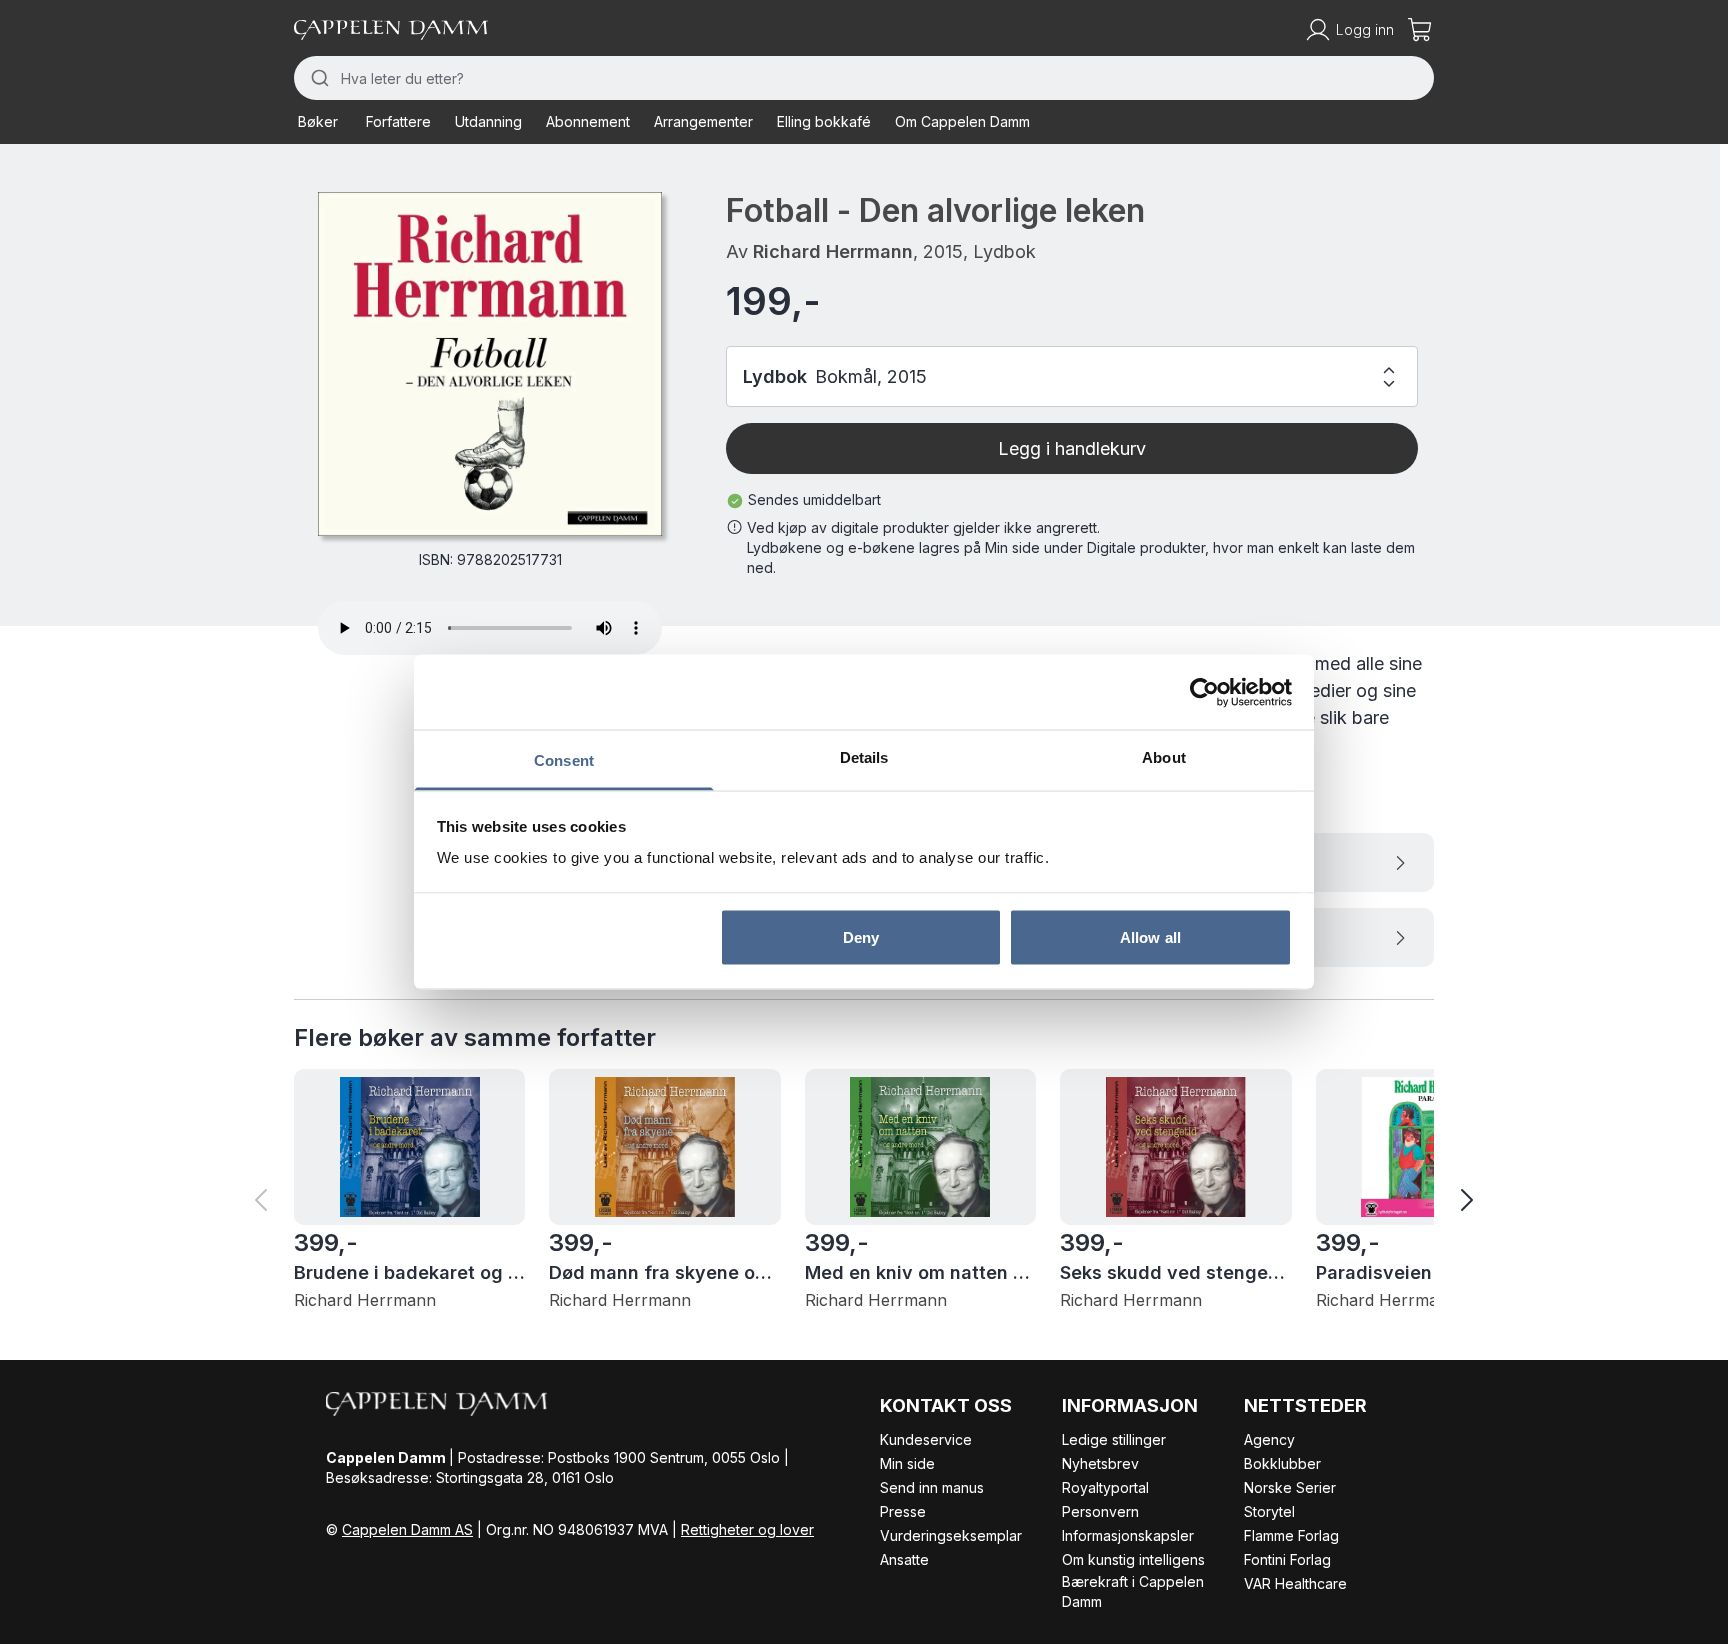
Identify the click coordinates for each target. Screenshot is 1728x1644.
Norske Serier (1290, 1487)
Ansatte (904, 1559)
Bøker (318, 121)
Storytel (1269, 1511)
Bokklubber (1282, 1463)
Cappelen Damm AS (407, 1529)
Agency (1269, 1439)
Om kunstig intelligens (1133, 1559)
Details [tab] (864, 757)
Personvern (1100, 1511)
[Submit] (317, 78)
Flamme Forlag (1291, 1535)
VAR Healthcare (1295, 1583)
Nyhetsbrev (1100, 1463)
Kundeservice (926, 1439)
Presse (903, 1511)
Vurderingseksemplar (951, 1535)
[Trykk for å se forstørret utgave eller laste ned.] (490, 364)
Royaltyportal (1105, 1487)
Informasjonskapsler (1128, 1535)
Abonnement (588, 121)
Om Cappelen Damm (962, 121)
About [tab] (1164, 757)
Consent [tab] (564, 760)
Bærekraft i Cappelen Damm (1133, 1591)
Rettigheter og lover (747, 1529)
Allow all (1150, 936)
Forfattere (398, 121)
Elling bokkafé (824, 121)
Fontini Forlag (1287, 1559)
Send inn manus (932, 1487)
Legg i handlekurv (1072, 448)
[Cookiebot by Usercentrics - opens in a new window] (1204, 692)
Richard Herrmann (833, 251)
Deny (861, 936)
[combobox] (864, 78)
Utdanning (488, 121)
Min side (907, 1463)
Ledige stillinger (1114, 1439)
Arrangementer (703, 121)
